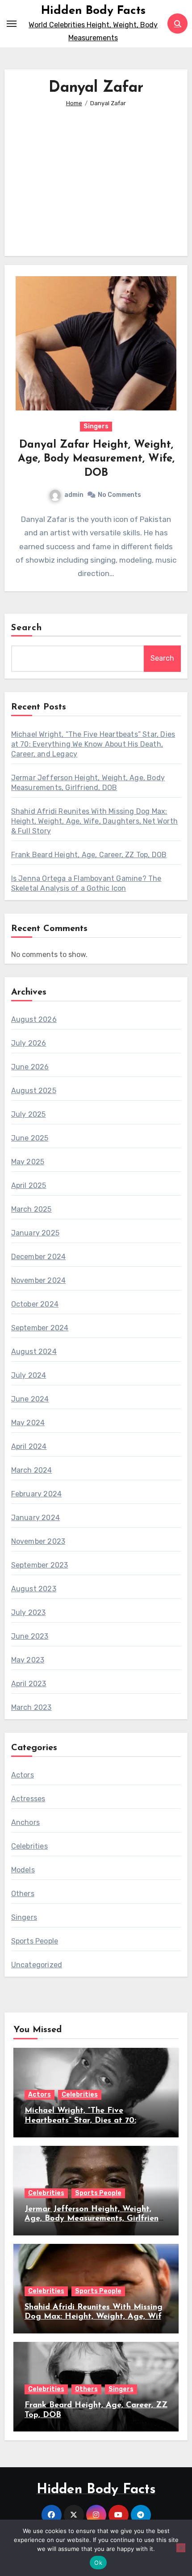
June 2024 (30, 1399)
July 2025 (29, 1114)
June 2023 (30, 1636)
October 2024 (35, 1304)
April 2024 (29, 1446)
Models (23, 1870)
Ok (98, 2563)
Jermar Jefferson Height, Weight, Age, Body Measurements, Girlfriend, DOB (95, 2219)
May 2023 (28, 1660)
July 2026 (29, 1043)
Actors (23, 1775)
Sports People (35, 1941)
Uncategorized (37, 1965)
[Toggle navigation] (12, 24)
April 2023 (29, 1684)
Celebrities (29, 1846)
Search (27, 628)
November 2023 (38, 1541)
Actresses (28, 1799)
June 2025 (30, 1138)
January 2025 (35, 1233)
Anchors (25, 1822)
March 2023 (31, 1707)
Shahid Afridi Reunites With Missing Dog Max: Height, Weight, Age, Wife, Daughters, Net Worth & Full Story (94, 821)
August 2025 (34, 1091)
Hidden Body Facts (93, 11)
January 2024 (35, 1518)
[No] (181, 2548)
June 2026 (30, 1067)
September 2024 (40, 1328)
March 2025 (31, 1209)
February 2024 (37, 1494)
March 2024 (32, 1470)
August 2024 (34, 1352)
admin (74, 495)
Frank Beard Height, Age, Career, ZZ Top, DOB (89, 855)
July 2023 (29, 1613)
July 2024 (29, 1375)
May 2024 (28, 1423)
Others (23, 1894)
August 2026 (34, 1019)
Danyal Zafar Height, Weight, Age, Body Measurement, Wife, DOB (96, 459)
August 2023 (34, 1589)
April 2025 (29, 1185)
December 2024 (39, 1257)
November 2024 (39, 1280)
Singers (96, 426)
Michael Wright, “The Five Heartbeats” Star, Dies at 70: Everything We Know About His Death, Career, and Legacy (93, 744)
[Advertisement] (98, 175)
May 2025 (28, 1162)
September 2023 (40, 1565)
